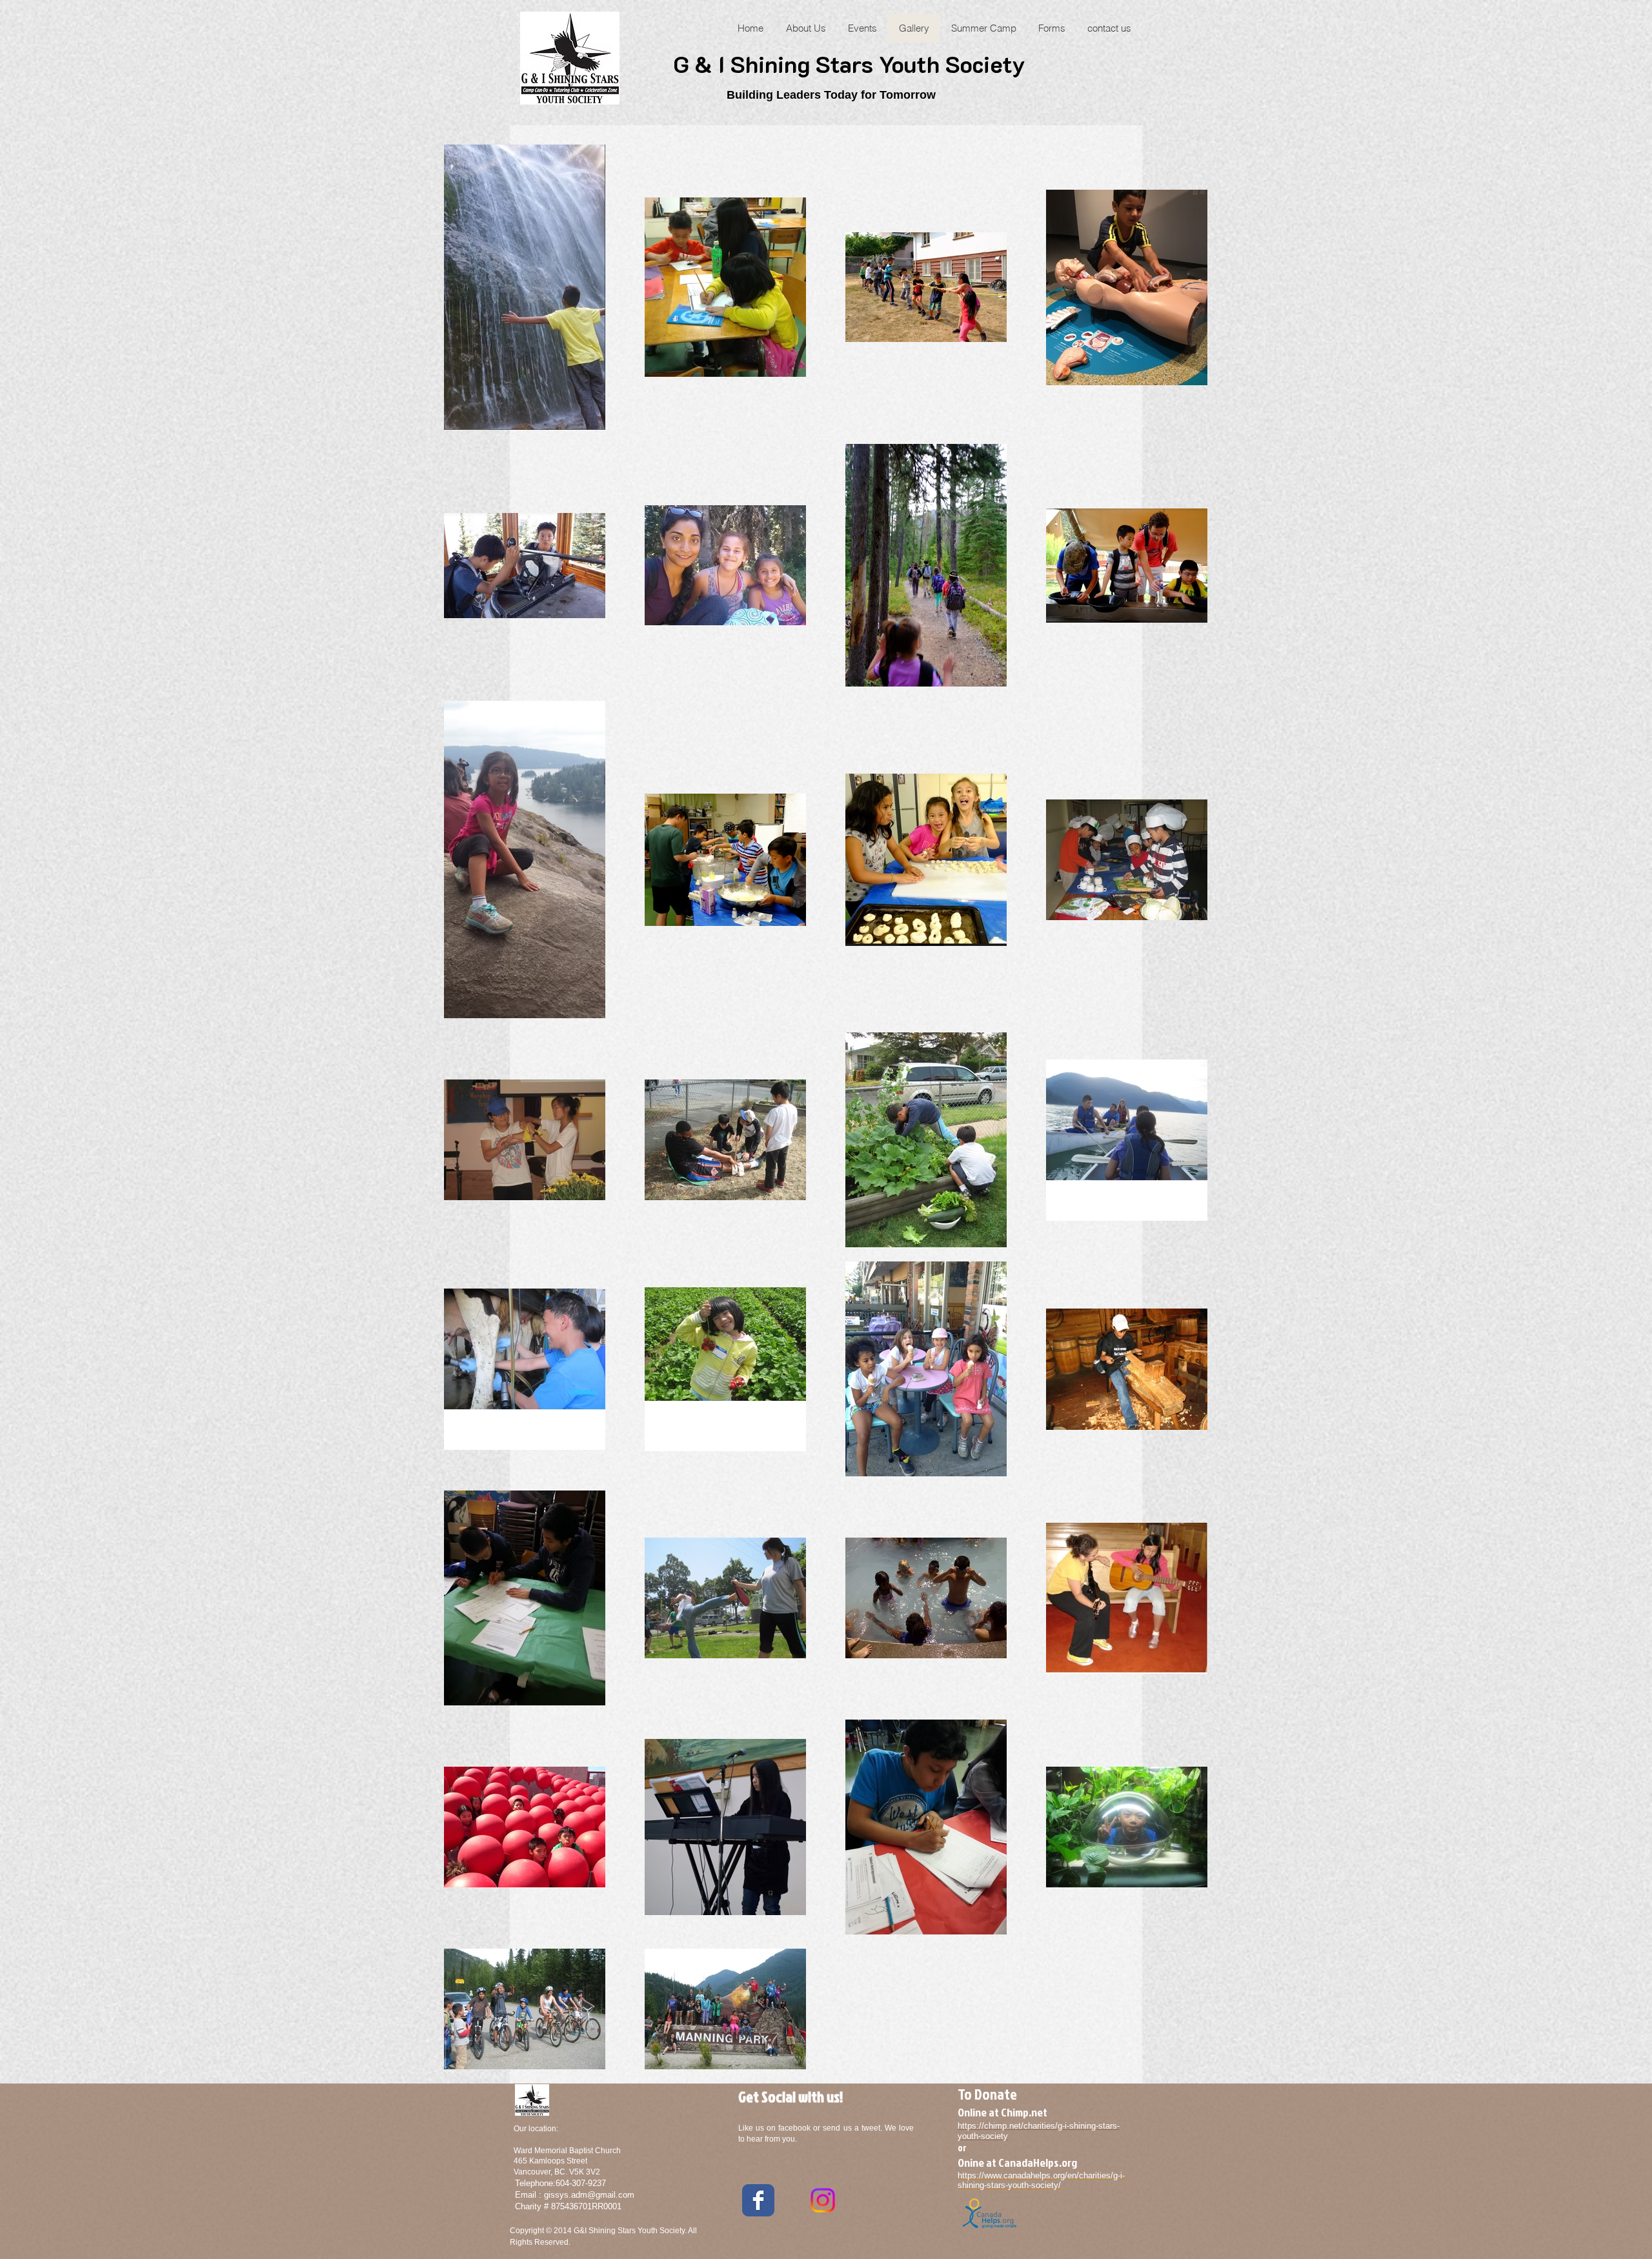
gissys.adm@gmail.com (589, 2195)
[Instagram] (823, 2200)
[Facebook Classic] (758, 2200)
